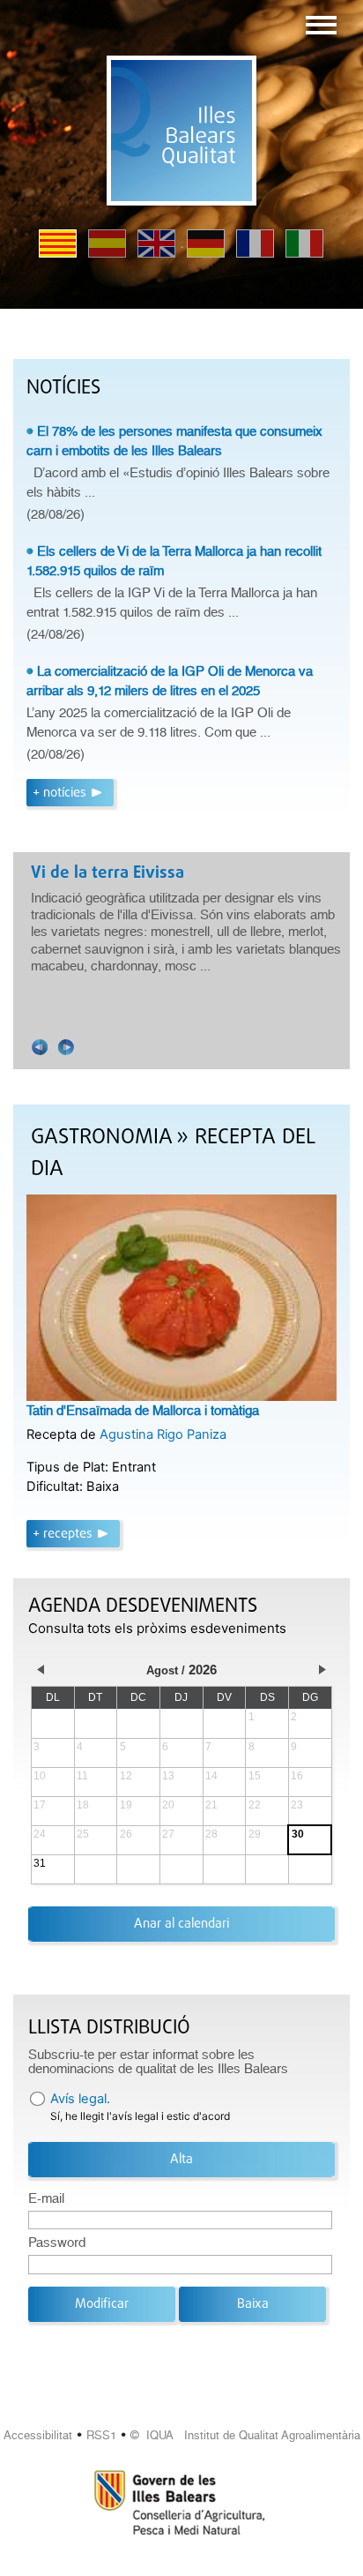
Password (57, 2243)
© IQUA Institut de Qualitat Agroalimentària (245, 2435)
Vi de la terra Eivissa (107, 873)
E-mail (46, 2198)
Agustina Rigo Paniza (163, 1434)
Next (66, 1047)
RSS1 (101, 2435)
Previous (40, 1047)
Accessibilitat (38, 2435)
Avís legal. (80, 2099)
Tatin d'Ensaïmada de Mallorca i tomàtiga (143, 1411)
